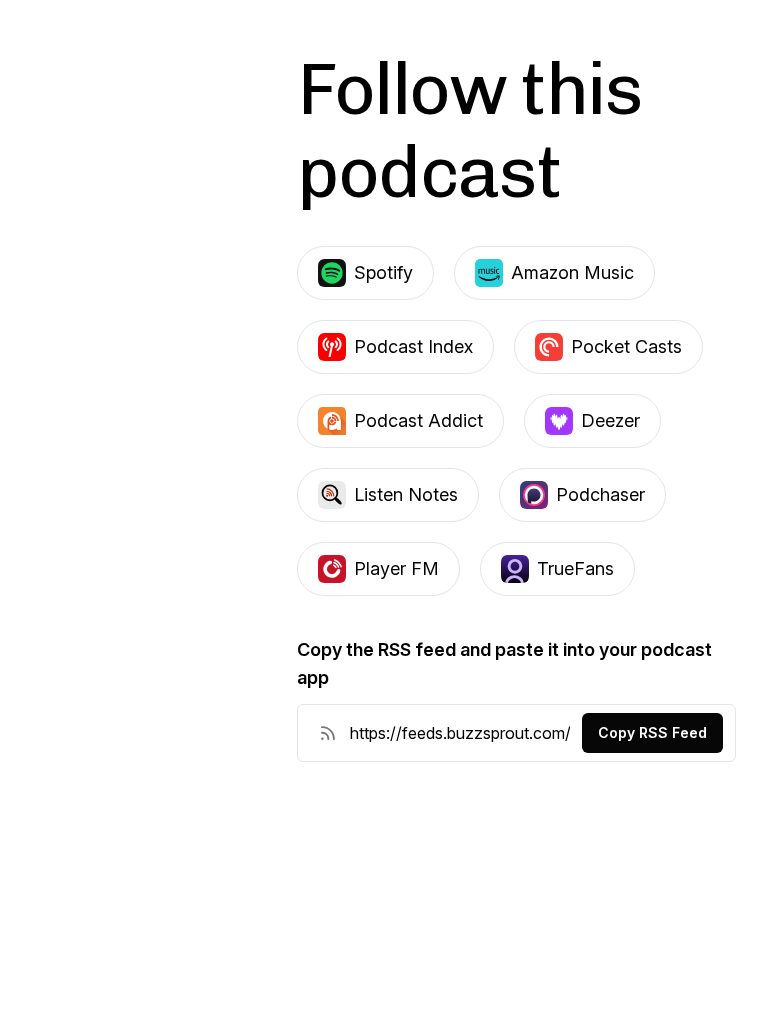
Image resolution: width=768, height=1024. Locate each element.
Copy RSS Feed (652, 732)
